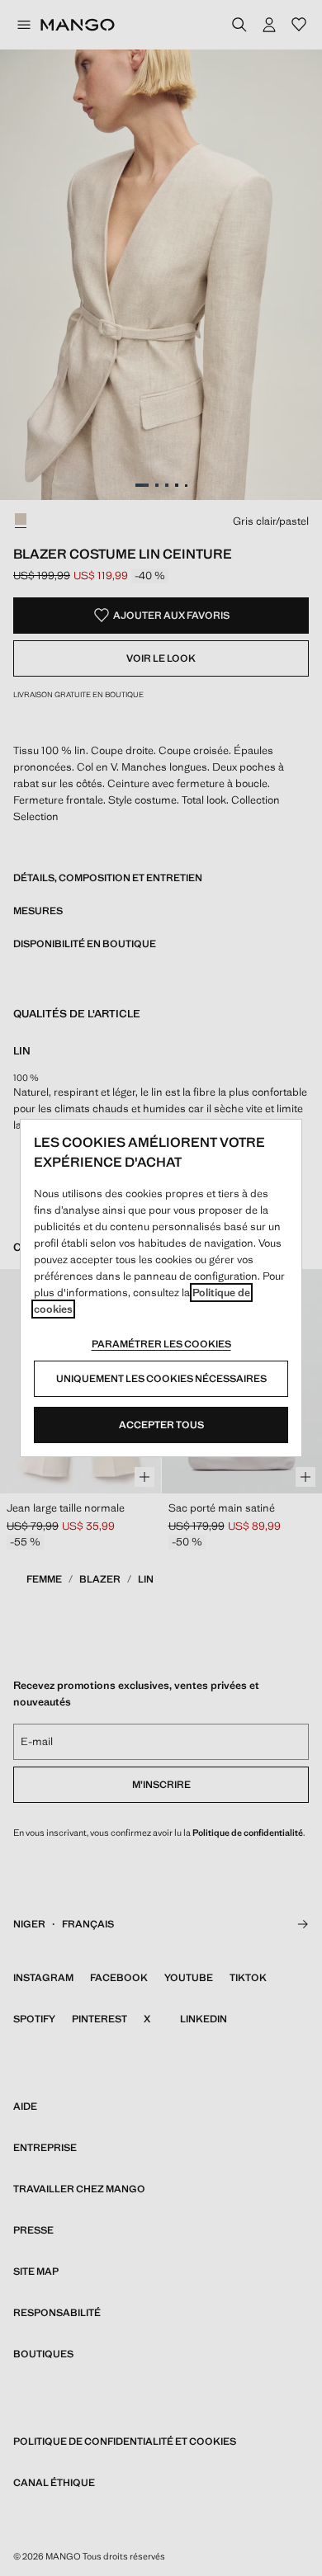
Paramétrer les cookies (161, 1344)
